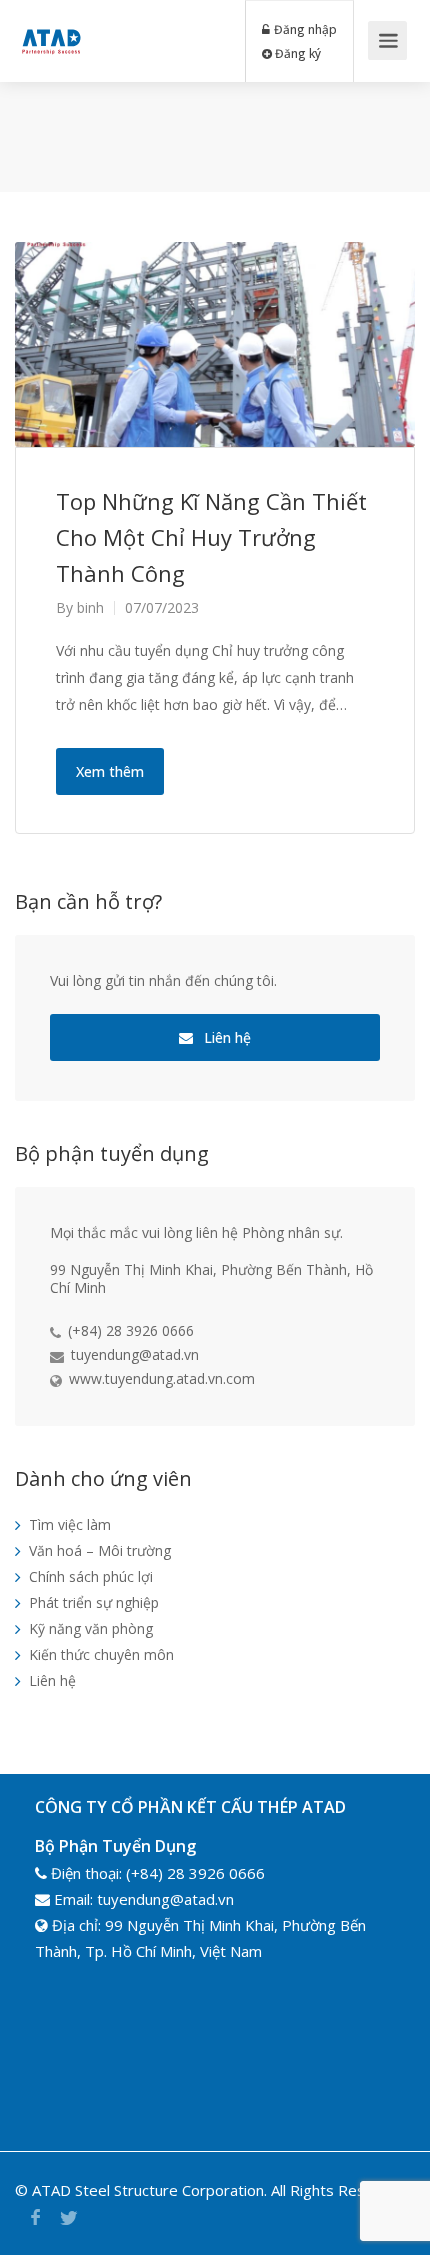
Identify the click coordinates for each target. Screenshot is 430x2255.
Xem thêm (110, 771)
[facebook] (35, 2217)
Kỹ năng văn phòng (91, 1628)
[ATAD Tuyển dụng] (51, 26)
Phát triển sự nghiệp (94, 1602)
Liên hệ (225, 1037)
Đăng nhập (304, 29)
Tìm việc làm (70, 1524)
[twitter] (68, 2217)
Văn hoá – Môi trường (100, 1550)
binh (90, 607)
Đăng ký (296, 53)
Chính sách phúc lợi (91, 1576)
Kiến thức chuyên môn (101, 1654)
